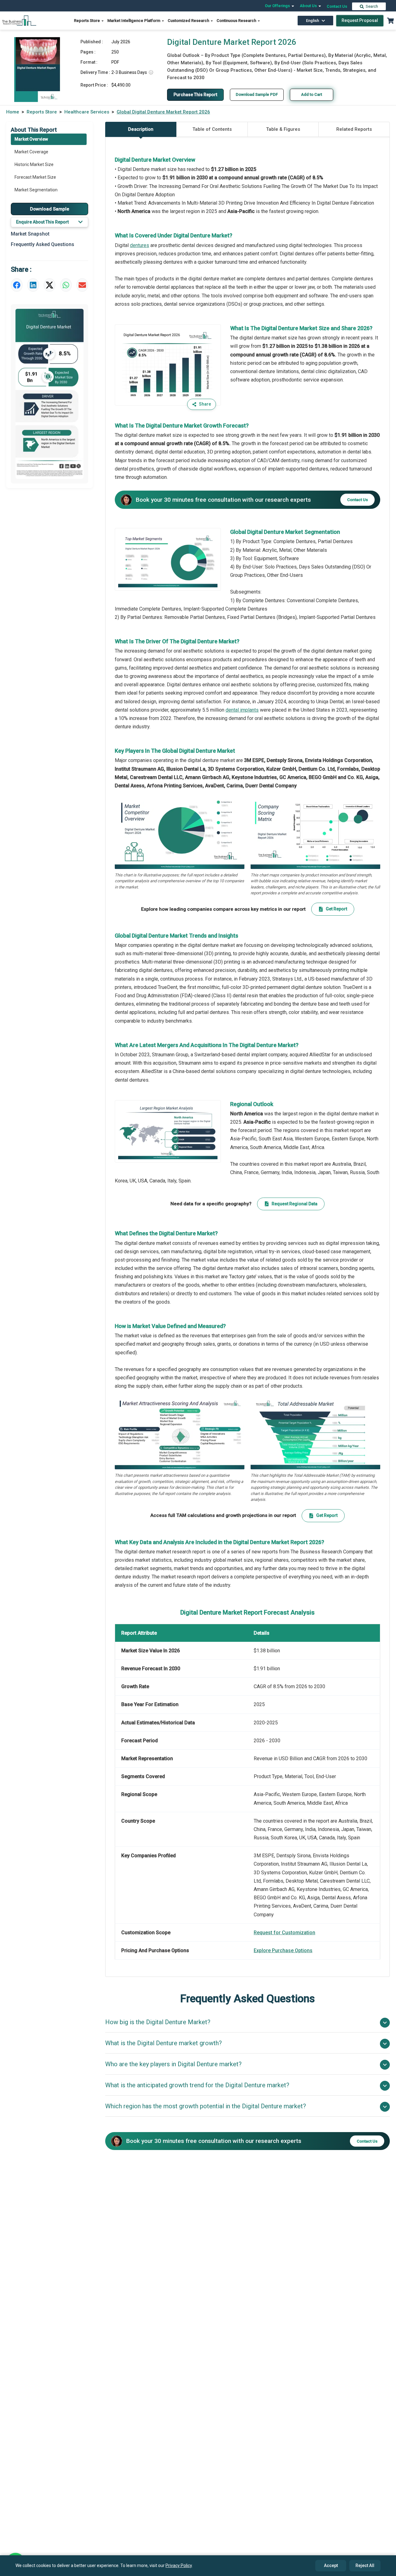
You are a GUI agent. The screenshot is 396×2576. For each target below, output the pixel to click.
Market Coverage (31, 152)
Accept (331, 2565)
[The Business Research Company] (19, 20)
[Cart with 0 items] (390, 21)
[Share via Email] (82, 285)
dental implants (242, 710)
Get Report (336, 909)
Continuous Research (237, 21)
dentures (140, 245)
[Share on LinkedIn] (33, 285)
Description (141, 129)
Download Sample (50, 209)
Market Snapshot (30, 234)
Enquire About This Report (42, 222)
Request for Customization (284, 1933)
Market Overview (31, 139)
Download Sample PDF (257, 94)
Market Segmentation (36, 190)
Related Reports (354, 129)
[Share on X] (49, 285)
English (312, 21)
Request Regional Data (295, 1204)
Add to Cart (312, 94)
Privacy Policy (179, 2565)
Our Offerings (278, 6)
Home (13, 112)
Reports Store (87, 21)
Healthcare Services (87, 112)
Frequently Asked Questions (43, 244)
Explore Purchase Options (283, 1950)
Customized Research (189, 21)
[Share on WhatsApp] (66, 285)
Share (205, 404)
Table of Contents (212, 129)
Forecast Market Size (35, 177)
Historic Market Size (34, 164)
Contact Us (337, 6)
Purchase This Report (195, 95)
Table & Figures (283, 129)
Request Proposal (360, 20)
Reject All (365, 2565)
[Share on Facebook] (17, 285)
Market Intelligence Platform (134, 21)
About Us (309, 6)
